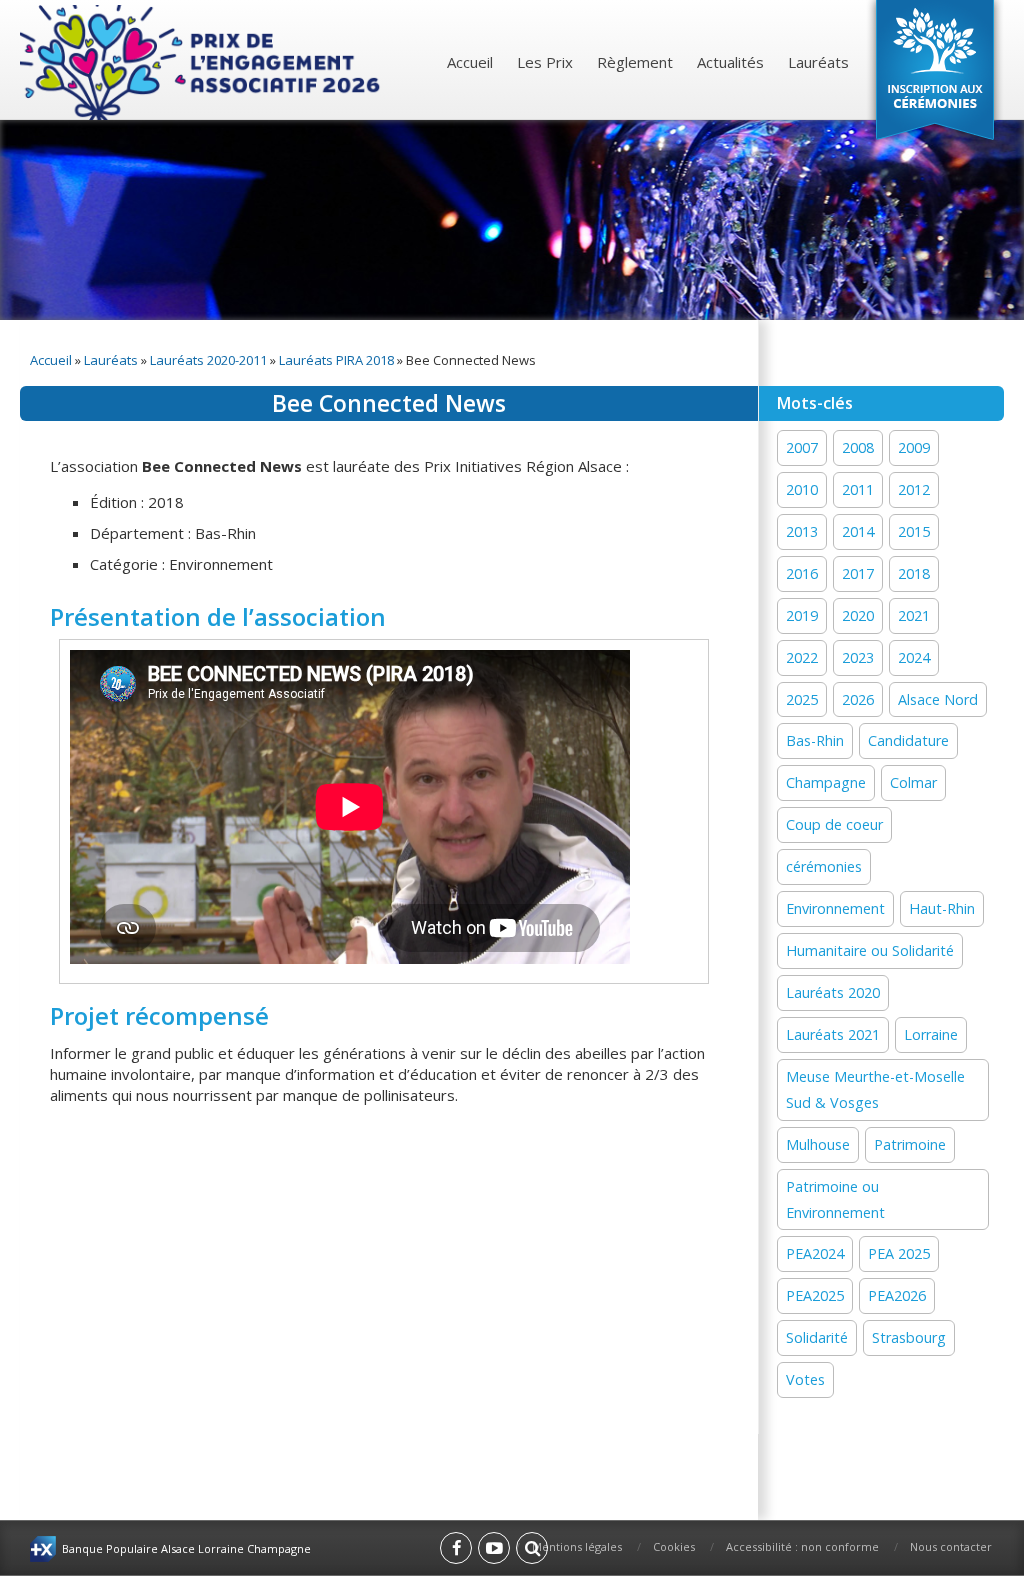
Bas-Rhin (815, 740)
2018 (914, 573)
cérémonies (824, 866)
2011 (858, 489)
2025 (802, 699)
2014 (858, 531)
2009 (914, 447)
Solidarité (817, 1337)
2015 (914, 531)
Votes (805, 1379)
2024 (914, 657)
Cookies (674, 1546)
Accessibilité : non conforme (802, 1546)
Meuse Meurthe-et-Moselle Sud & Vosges (875, 1089)
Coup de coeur (834, 824)
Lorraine (931, 1034)
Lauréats (818, 62)
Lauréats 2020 (833, 992)
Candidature (908, 740)
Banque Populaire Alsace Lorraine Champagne (186, 1548)
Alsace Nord (938, 699)
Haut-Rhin (942, 908)
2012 (914, 489)
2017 (858, 573)
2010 (802, 489)
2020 (858, 615)
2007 (802, 447)
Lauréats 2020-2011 (208, 360)
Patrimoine (910, 1144)
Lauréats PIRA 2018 (336, 360)
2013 (802, 531)
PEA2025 (815, 1295)
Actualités (730, 62)
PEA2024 (815, 1253)
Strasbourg (909, 1337)
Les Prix (545, 62)
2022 (802, 657)
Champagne (826, 782)
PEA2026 (897, 1295)
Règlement (635, 62)
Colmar (913, 782)
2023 (858, 657)
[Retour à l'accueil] (202, 62)
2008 (858, 447)
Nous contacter (951, 1546)
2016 (802, 573)
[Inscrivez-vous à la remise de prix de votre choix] (935, 74)
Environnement (835, 908)
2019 (802, 615)
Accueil (470, 62)
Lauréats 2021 (833, 1034)
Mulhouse (818, 1144)
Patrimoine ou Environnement (835, 1199)
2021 (914, 615)
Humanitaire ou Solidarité (870, 950)
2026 (858, 699)
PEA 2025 (899, 1253)
